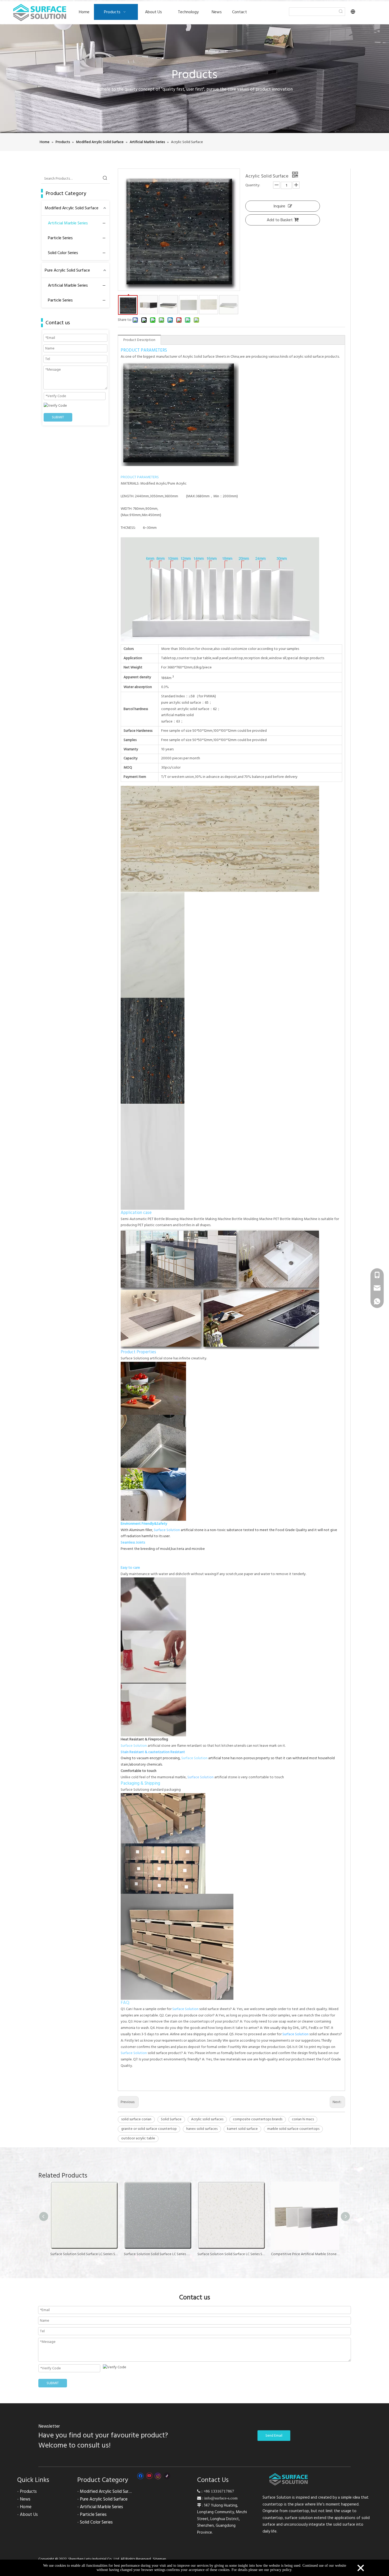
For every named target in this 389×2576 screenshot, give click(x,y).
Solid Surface (171, 2119)
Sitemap (160, 2559)
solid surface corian (136, 2119)
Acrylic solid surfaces (207, 2119)
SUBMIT (58, 417)
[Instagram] (158, 2476)
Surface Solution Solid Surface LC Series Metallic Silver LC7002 (84, 2254)
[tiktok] (167, 2476)
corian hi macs (303, 2119)
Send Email (274, 2436)
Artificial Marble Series (68, 223)
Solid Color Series (63, 253)
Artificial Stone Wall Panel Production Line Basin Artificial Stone (305, 2254)
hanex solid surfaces (202, 2129)
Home (26, 2507)
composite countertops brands (258, 2119)
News (25, 2499)
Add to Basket (280, 220)
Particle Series (60, 238)
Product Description (139, 340)
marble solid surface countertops (293, 2129)
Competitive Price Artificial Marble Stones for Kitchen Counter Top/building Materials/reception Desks (232, 2254)
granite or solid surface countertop (149, 2129)
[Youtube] (149, 2476)
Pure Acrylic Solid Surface (67, 270)
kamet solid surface (242, 2129)
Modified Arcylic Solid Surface (72, 208)
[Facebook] (140, 2476)
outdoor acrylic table (138, 2138)
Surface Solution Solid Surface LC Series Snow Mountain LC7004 (158, 2254)
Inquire (279, 206)
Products (28, 2491)
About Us (29, 2515)
